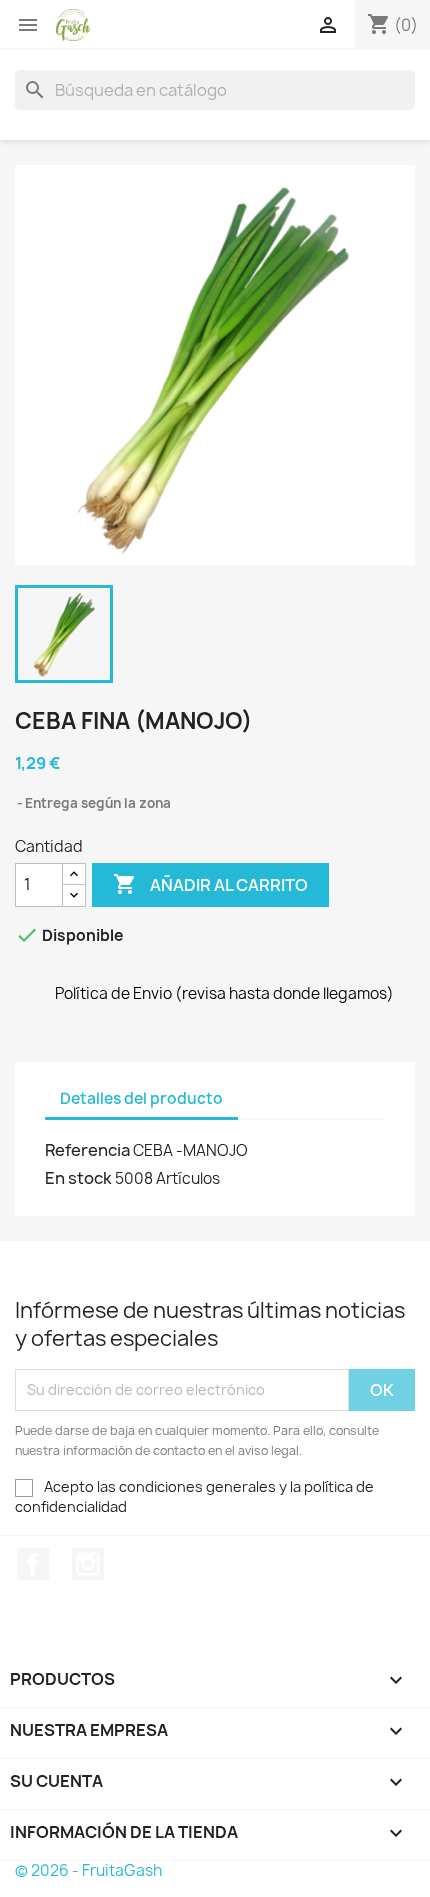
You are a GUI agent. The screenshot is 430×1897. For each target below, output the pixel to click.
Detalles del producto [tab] (141, 1098)
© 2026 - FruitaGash (88, 1870)
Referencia (87, 1150)
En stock (78, 1178)
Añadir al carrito (210, 884)
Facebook (33, 1564)
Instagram (88, 1564)
